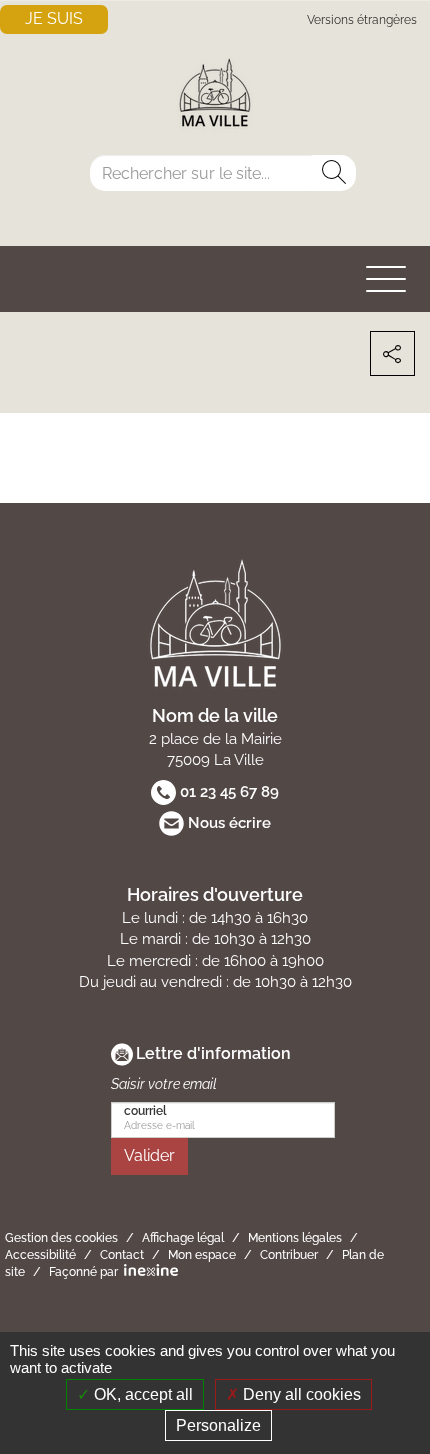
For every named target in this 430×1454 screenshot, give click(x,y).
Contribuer (289, 1255)
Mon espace (202, 1255)
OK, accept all (141, 1394)
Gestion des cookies (61, 1238)
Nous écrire (229, 823)
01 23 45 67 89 (229, 792)
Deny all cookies (300, 1394)
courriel (145, 1111)
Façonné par (83, 1272)
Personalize (218, 1425)
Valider (149, 1155)
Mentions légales (295, 1238)
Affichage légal (183, 1238)
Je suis (54, 18)
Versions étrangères (362, 20)
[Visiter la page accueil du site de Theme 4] (215, 95)
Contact (122, 1255)
